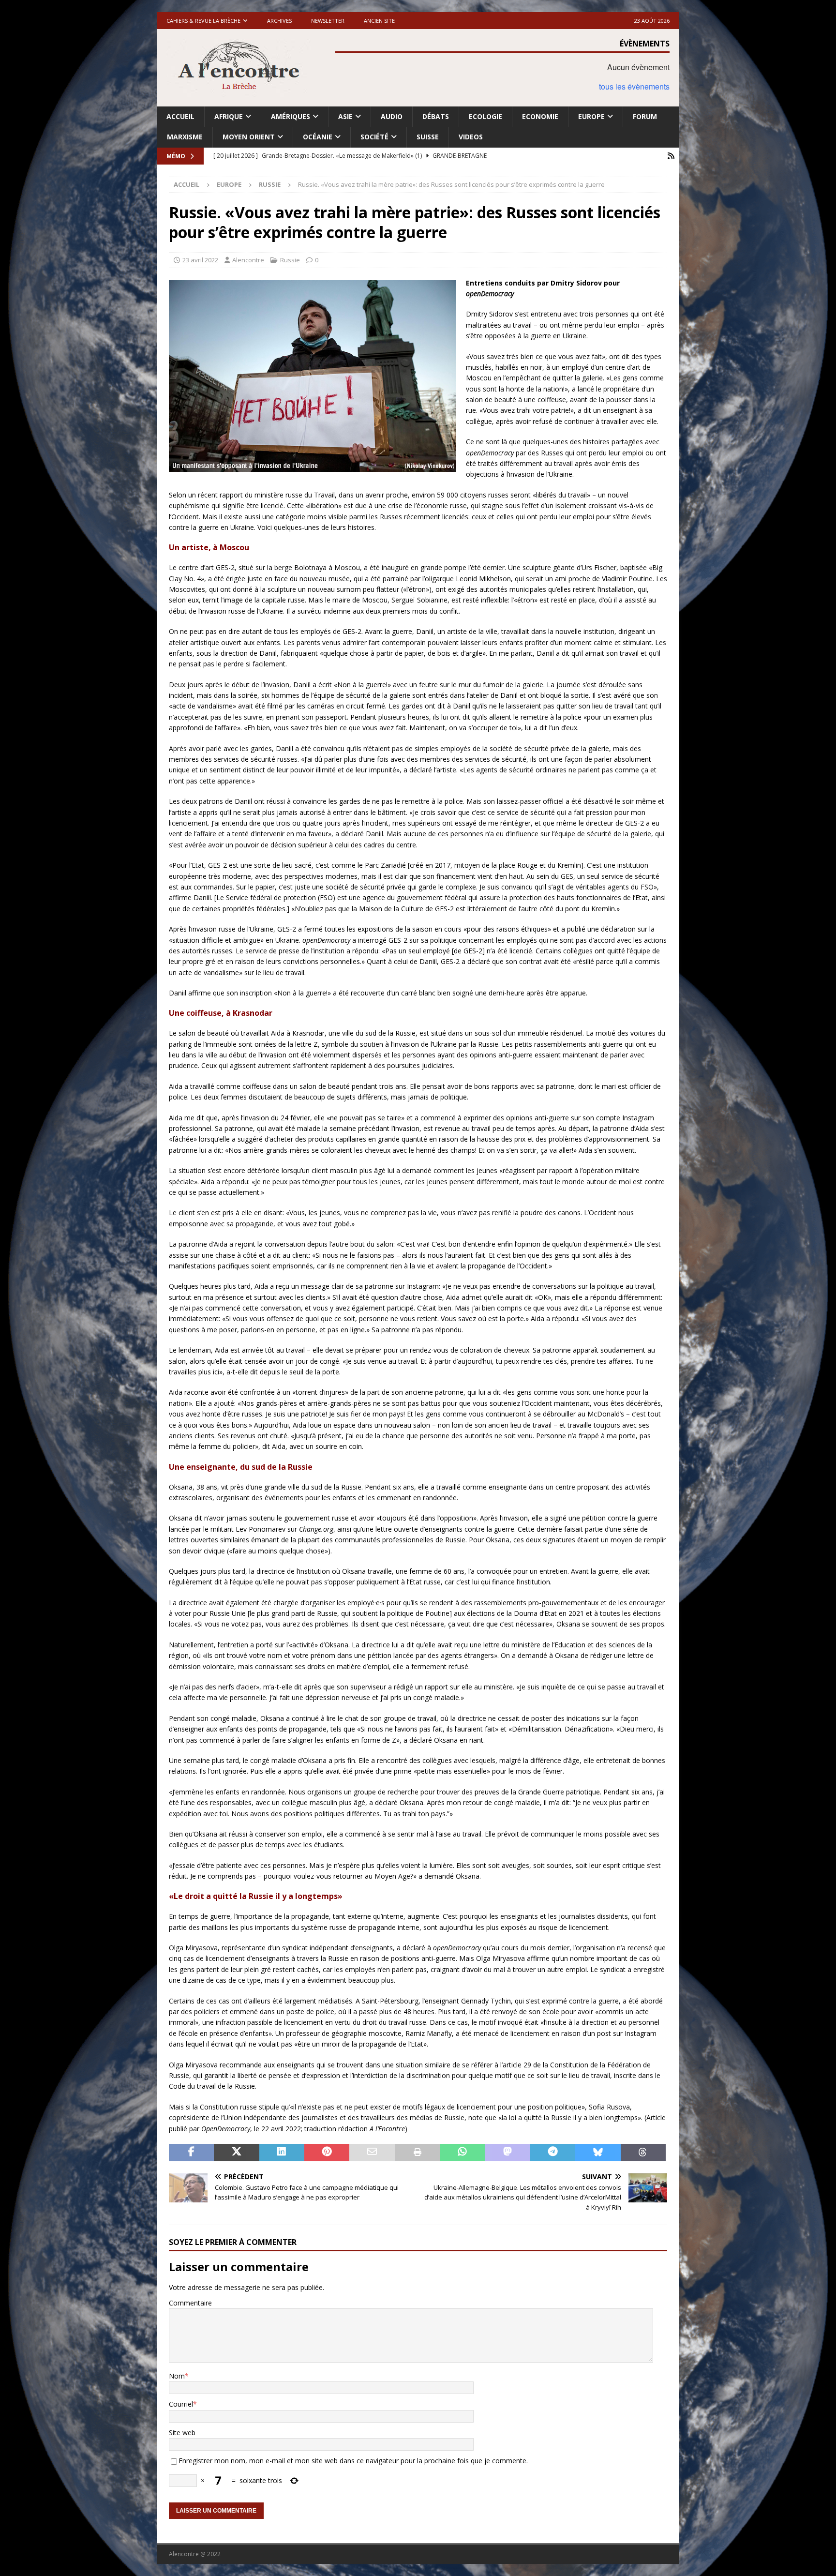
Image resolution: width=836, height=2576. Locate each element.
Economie (540, 116)
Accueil (180, 116)
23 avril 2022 (200, 260)
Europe (591, 116)
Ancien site (379, 21)
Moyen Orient (249, 137)
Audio (392, 116)
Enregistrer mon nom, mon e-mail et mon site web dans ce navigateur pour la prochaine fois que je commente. (353, 2461)
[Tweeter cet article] (236, 2153)
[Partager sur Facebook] (191, 2153)
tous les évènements (634, 86)
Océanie (318, 137)
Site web (182, 2433)
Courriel (181, 2404)
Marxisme (185, 137)
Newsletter (328, 21)
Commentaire (190, 2303)
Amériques (291, 116)
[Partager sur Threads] (643, 2153)
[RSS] (671, 156)
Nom (177, 2376)
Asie (345, 116)
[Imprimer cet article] (417, 2153)
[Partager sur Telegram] (553, 2153)
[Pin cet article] (327, 2153)
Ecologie (485, 116)
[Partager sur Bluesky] (598, 2153)
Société (374, 137)
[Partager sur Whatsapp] (462, 2153)
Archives (279, 21)
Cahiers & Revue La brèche (203, 21)
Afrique (229, 116)
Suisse (428, 137)
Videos (471, 137)
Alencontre (248, 260)
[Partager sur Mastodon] (508, 2153)
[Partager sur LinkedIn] (282, 2153)
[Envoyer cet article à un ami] (372, 2153)
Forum (645, 116)
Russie (290, 260)
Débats (436, 116)
